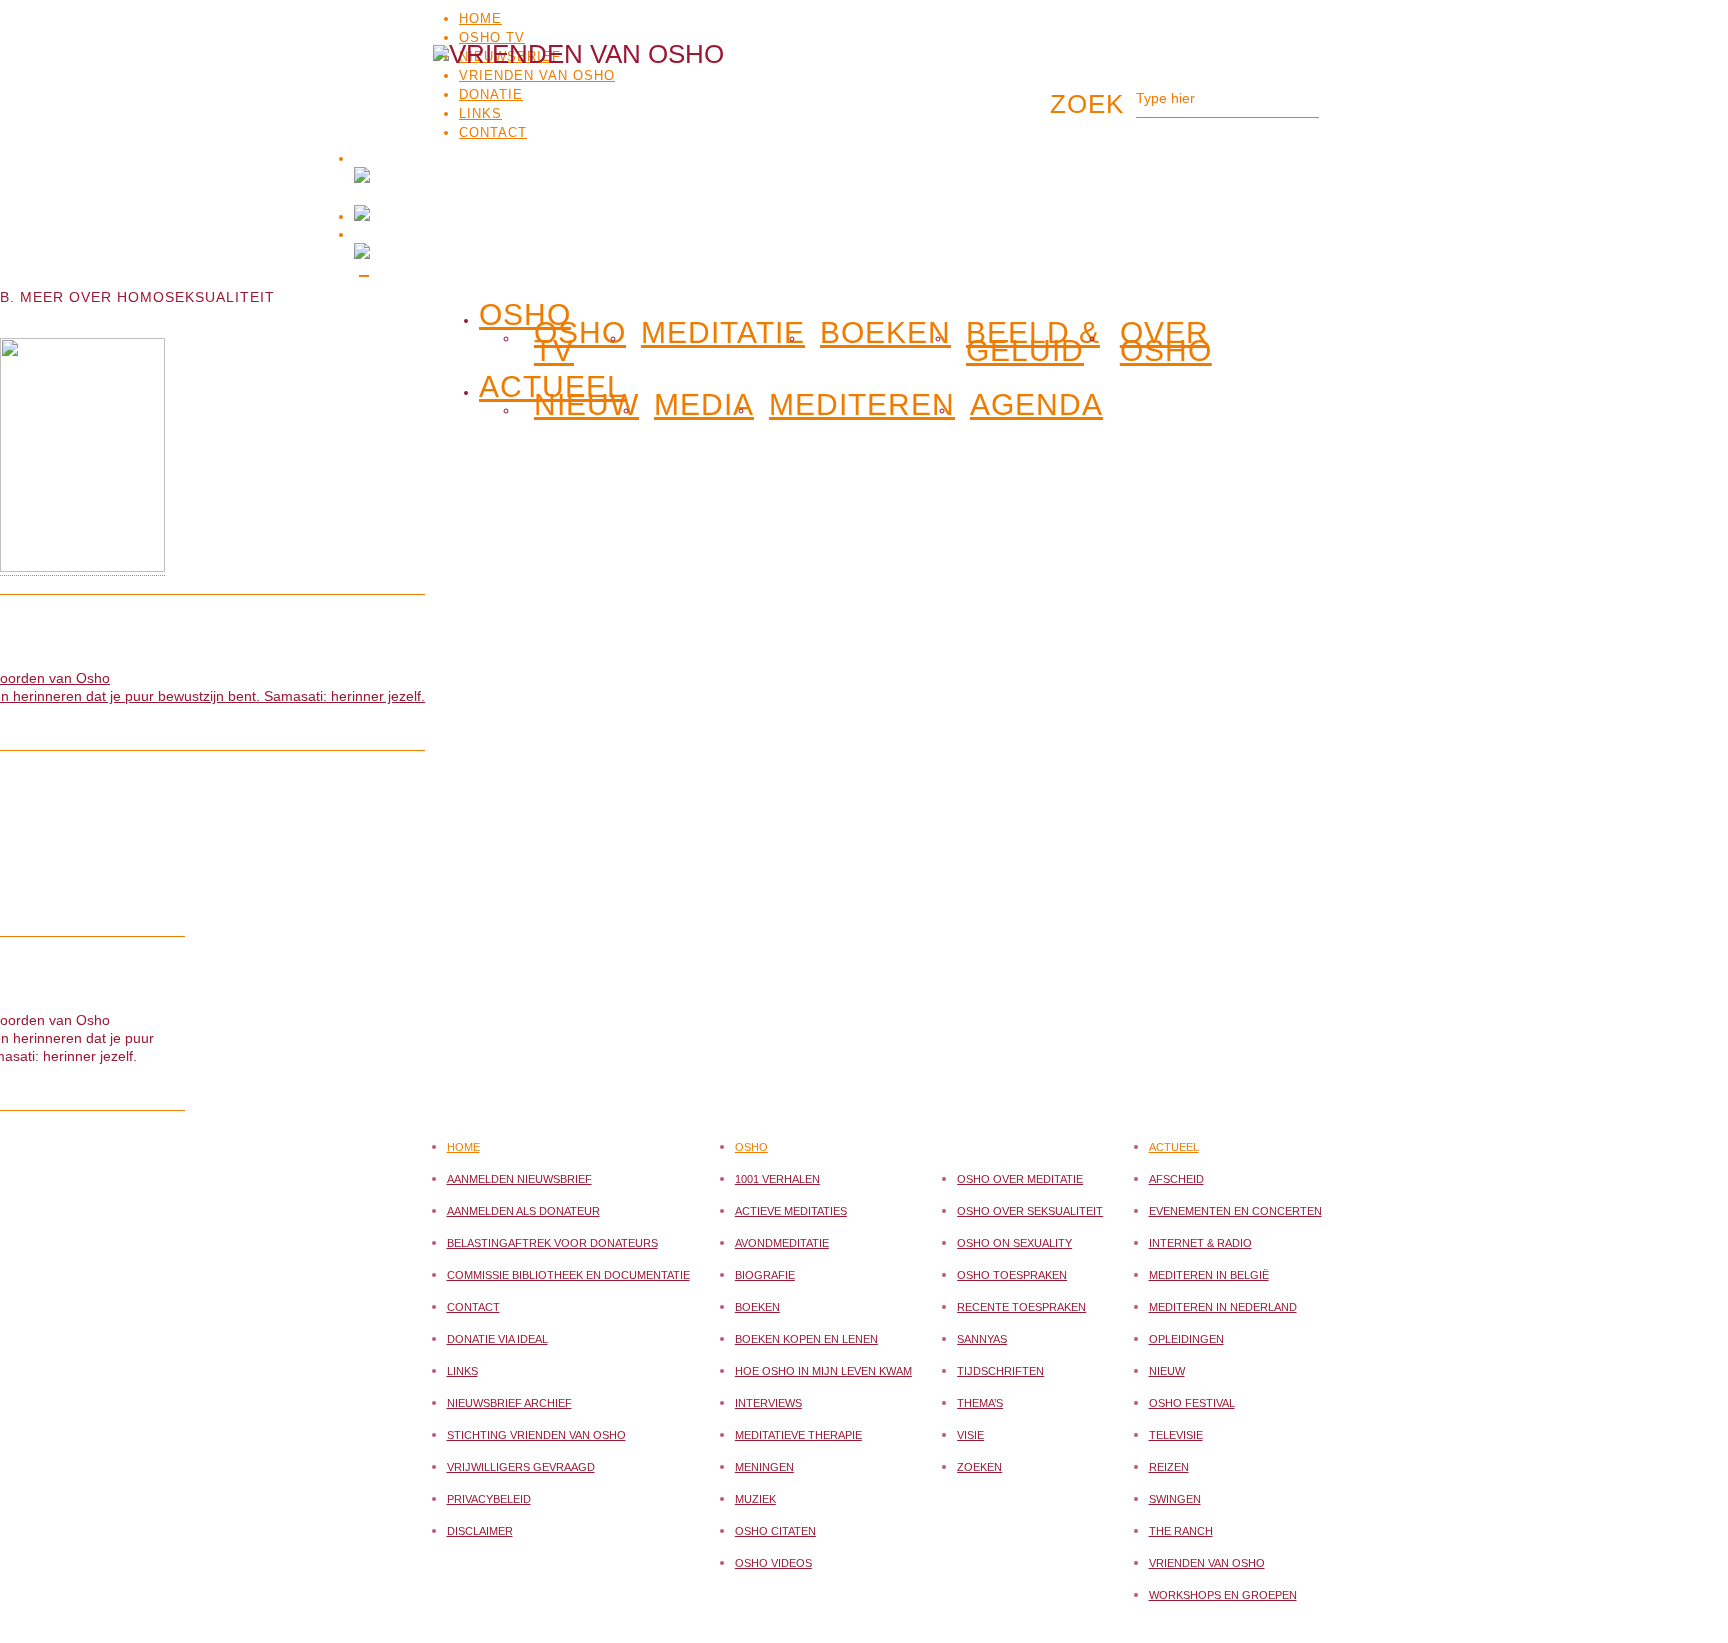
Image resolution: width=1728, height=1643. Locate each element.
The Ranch (1181, 1531)
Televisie (1176, 1435)
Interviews (768, 1403)
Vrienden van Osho (1207, 1563)
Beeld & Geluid (1033, 342)
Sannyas (982, 1339)
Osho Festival (1192, 1403)
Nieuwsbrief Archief (509, 1403)
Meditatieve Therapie (798, 1435)
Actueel (1174, 1147)
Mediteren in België (1209, 1275)
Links (462, 1371)
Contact (473, 1307)
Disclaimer (480, 1531)
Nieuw (586, 405)
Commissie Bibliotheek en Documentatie (568, 1275)
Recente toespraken (1021, 1307)
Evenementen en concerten (1235, 1211)
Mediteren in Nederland (1223, 1307)
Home (480, 18)
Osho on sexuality (1014, 1243)
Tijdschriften (1000, 1371)
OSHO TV (492, 37)
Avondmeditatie (782, 1243)
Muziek (755, 1499)
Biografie (765, 1275)
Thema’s (980, 1403)
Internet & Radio (1200, 1243)
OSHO (525, 311)
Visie (970, 1435)
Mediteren (862, 405)
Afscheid (1176, 1179)
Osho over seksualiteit (1030, 1211)
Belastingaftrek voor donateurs (552, 1243)
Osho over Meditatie (1020, 1179)
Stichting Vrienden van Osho (536, 1435)
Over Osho (1166, 342)
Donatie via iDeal (497, 1339)
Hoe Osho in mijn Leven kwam (823, 1371)
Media (704, 405)
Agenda (1036, 405)
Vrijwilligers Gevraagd (521, 1467)
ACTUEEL (552, 383)
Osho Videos (773, 1563)
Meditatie (723, 333)
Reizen (1169, 1467)
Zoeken (979, 1467)
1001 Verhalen (777, 1179)
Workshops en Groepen (1223, 1595)
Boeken (885, 333)
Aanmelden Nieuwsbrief (519, 1179)
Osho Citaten (775, 1531)
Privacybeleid (489, 1499)
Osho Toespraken (1012, 1275)
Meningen (764, 1467)
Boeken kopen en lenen (806, 1339)
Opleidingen (1186, 1339)
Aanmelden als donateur (523, 1211)
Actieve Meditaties (791, 1211)
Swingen (1175, 1499)
